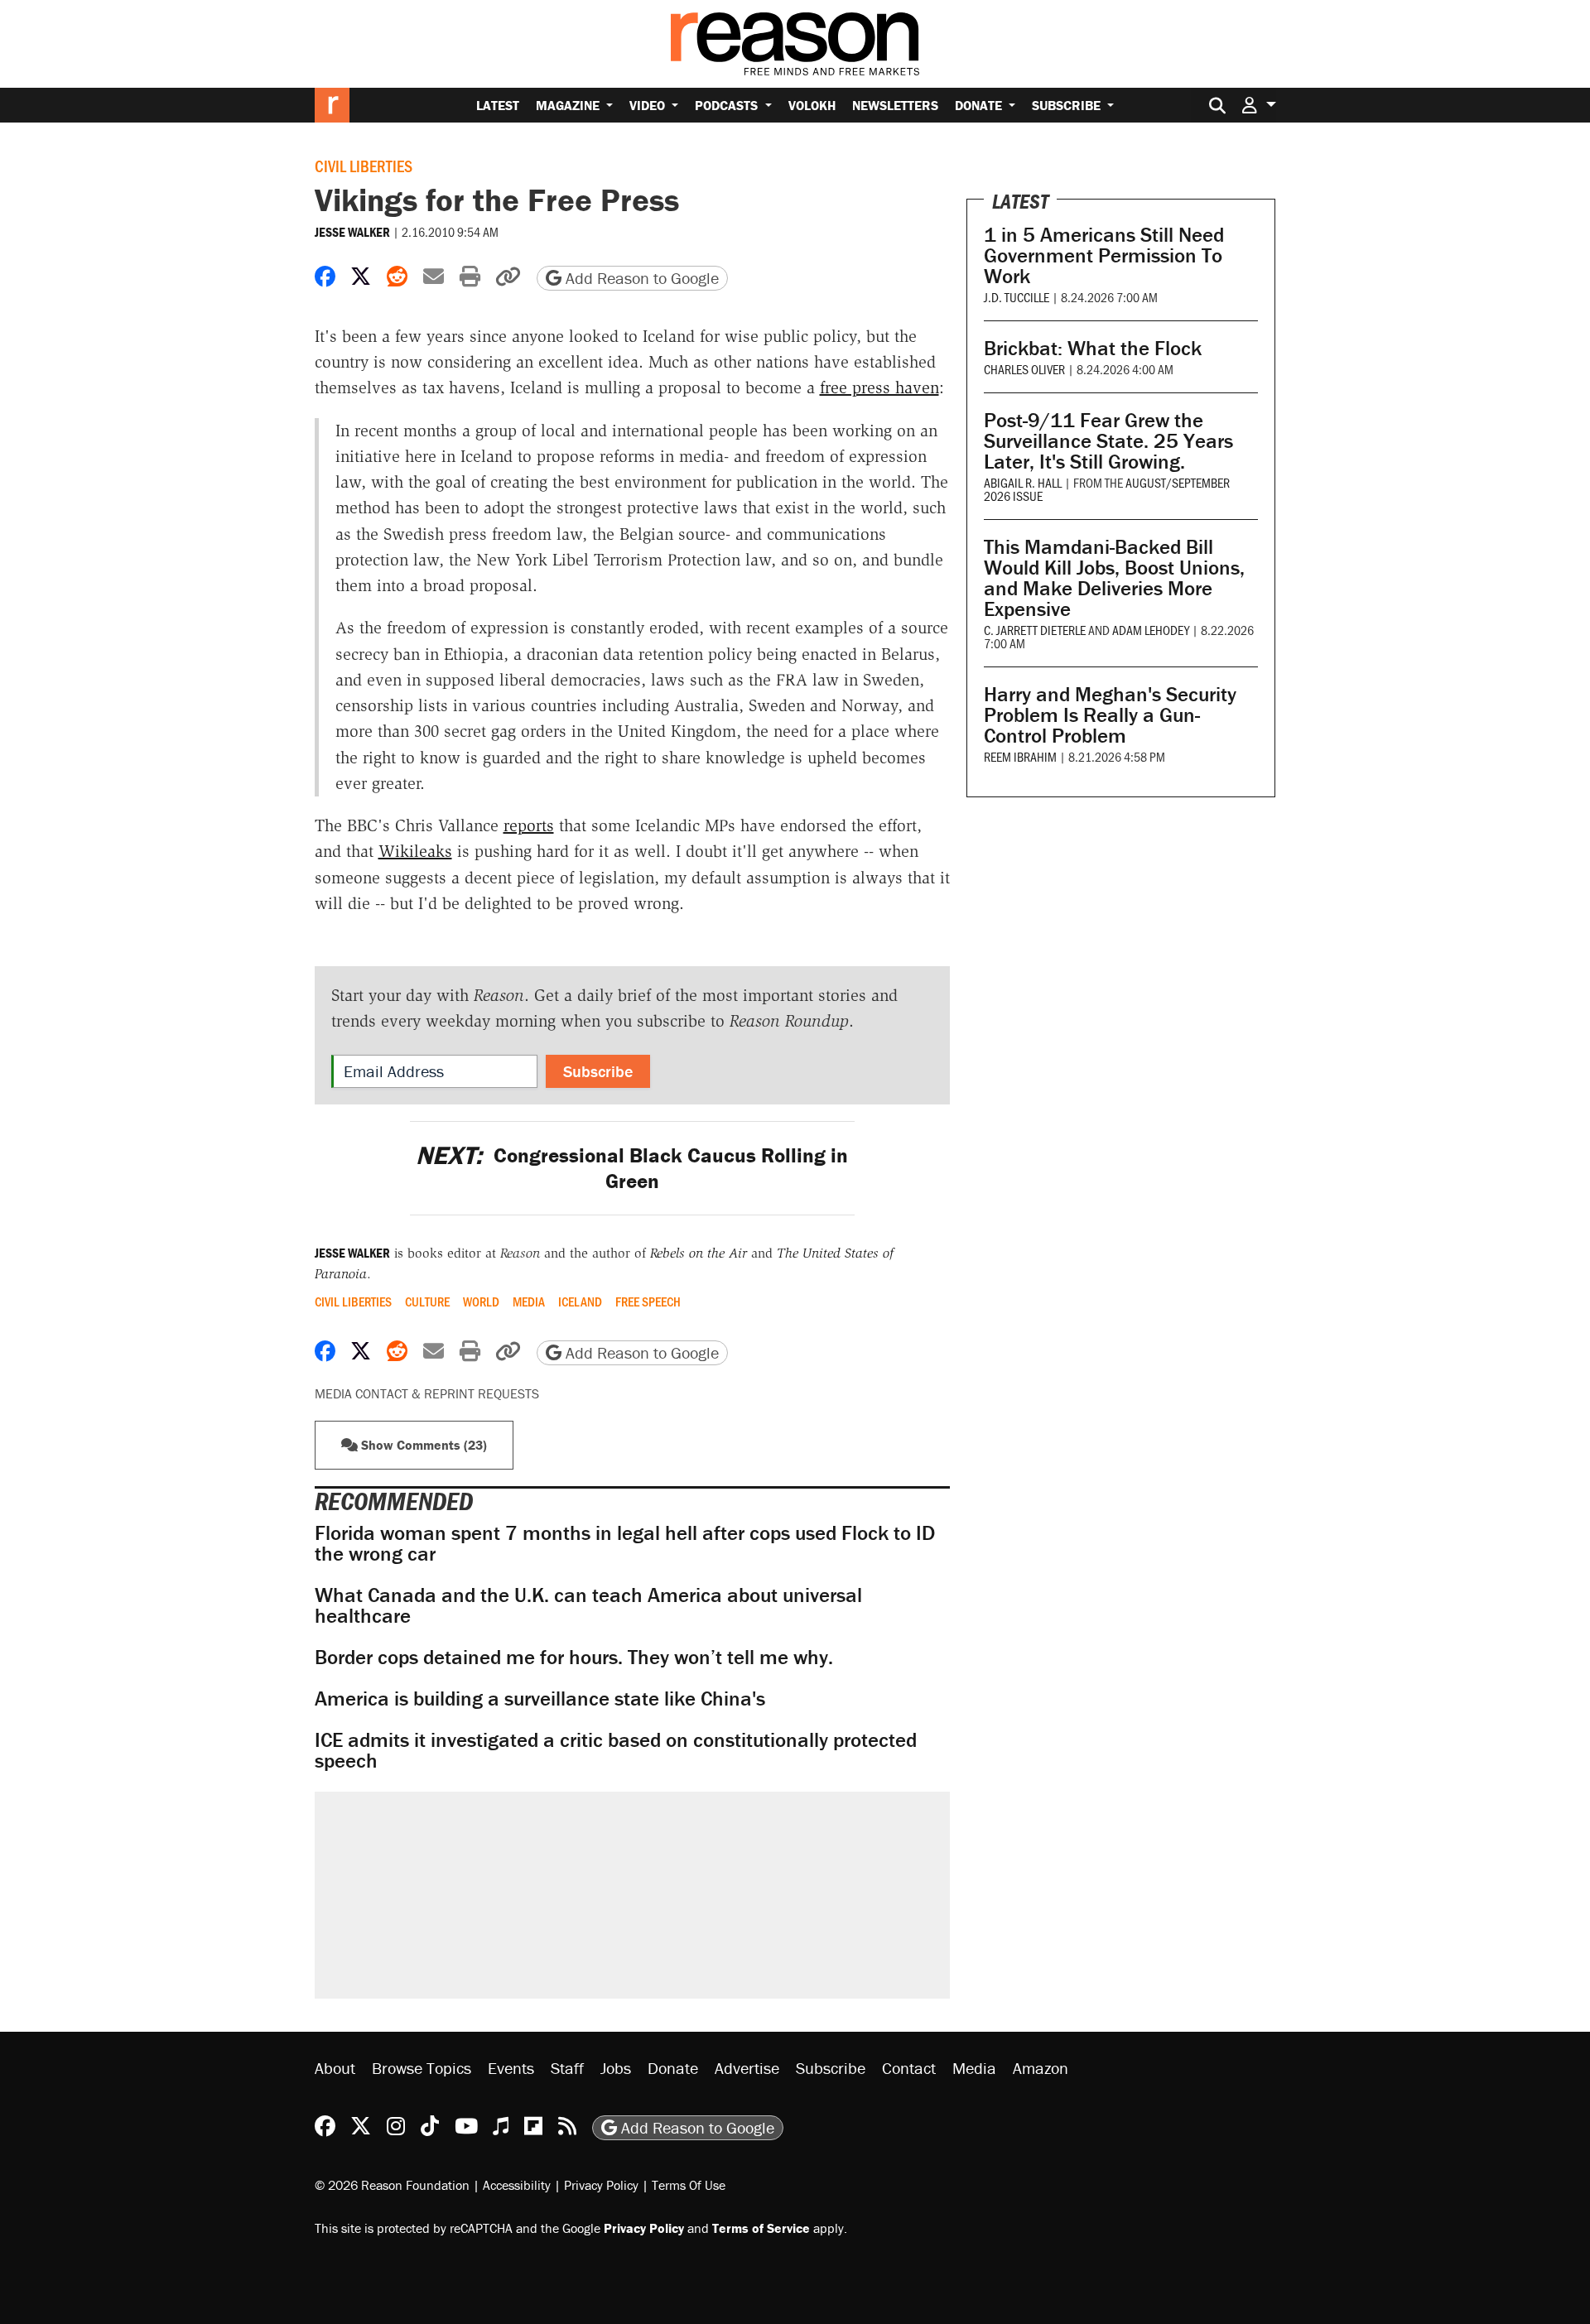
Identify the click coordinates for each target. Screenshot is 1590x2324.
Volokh (812, 105)
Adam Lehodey (1151, 630)
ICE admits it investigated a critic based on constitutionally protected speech (616, 1750)
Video (649, 105)
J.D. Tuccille (1017, 297)
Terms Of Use (689, 2185)
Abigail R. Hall (1023, 482)
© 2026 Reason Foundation (392, 2185)
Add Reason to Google (640, 278)
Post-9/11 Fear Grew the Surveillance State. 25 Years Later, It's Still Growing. (1108, 441)
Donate (980, 105)
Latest (498, 105)
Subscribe (1068, 105)
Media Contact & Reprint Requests (427, 1393)
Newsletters (895, 105)
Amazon (1041, 2068)
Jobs (616, 2068)
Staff (567, 2068)
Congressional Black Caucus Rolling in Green (632, 1168)
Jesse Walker (352, 232)
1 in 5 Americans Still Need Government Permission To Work (1104, 255)
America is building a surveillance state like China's (540, 1698)
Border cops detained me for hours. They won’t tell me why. (574, 1657)
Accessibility (517, 2185)
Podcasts (728, 105)
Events (511, 2068)
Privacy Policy (601, 2185)
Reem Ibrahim (1020, 756)
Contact (909, 2068)
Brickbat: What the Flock (1093, 348)
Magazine (569, 105)
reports (529, 825)
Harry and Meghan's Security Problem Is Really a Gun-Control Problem (1110, 715)
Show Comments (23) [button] (422, 1445)
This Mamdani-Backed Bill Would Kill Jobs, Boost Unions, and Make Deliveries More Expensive (1114, 578)
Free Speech (648, 1302)
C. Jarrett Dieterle (1035, 630)
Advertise (747, 2068)
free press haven (879, 387)
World (481, 1302)
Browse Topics (422, 2068)
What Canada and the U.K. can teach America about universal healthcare (588, 1605)
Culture (427, 1302)
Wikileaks (415, 851)
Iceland (580, 1302)
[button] (1259, 105)
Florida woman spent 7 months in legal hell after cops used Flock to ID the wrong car (625, 1543)
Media (529, 1302)
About (335, 2068)
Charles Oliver (1024, 369)
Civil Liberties (364, 166)
